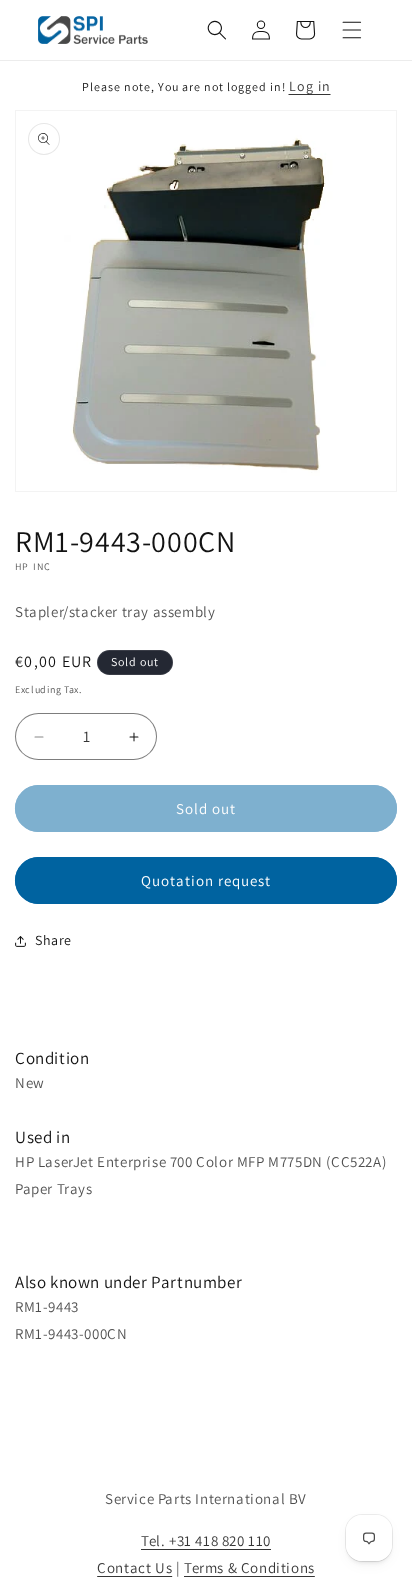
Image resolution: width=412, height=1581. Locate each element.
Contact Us (134, 1567)
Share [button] (53, 940)
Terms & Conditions (249, 1567)
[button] (217, 30)
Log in (310, 86)
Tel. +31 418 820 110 (206, 1540)
